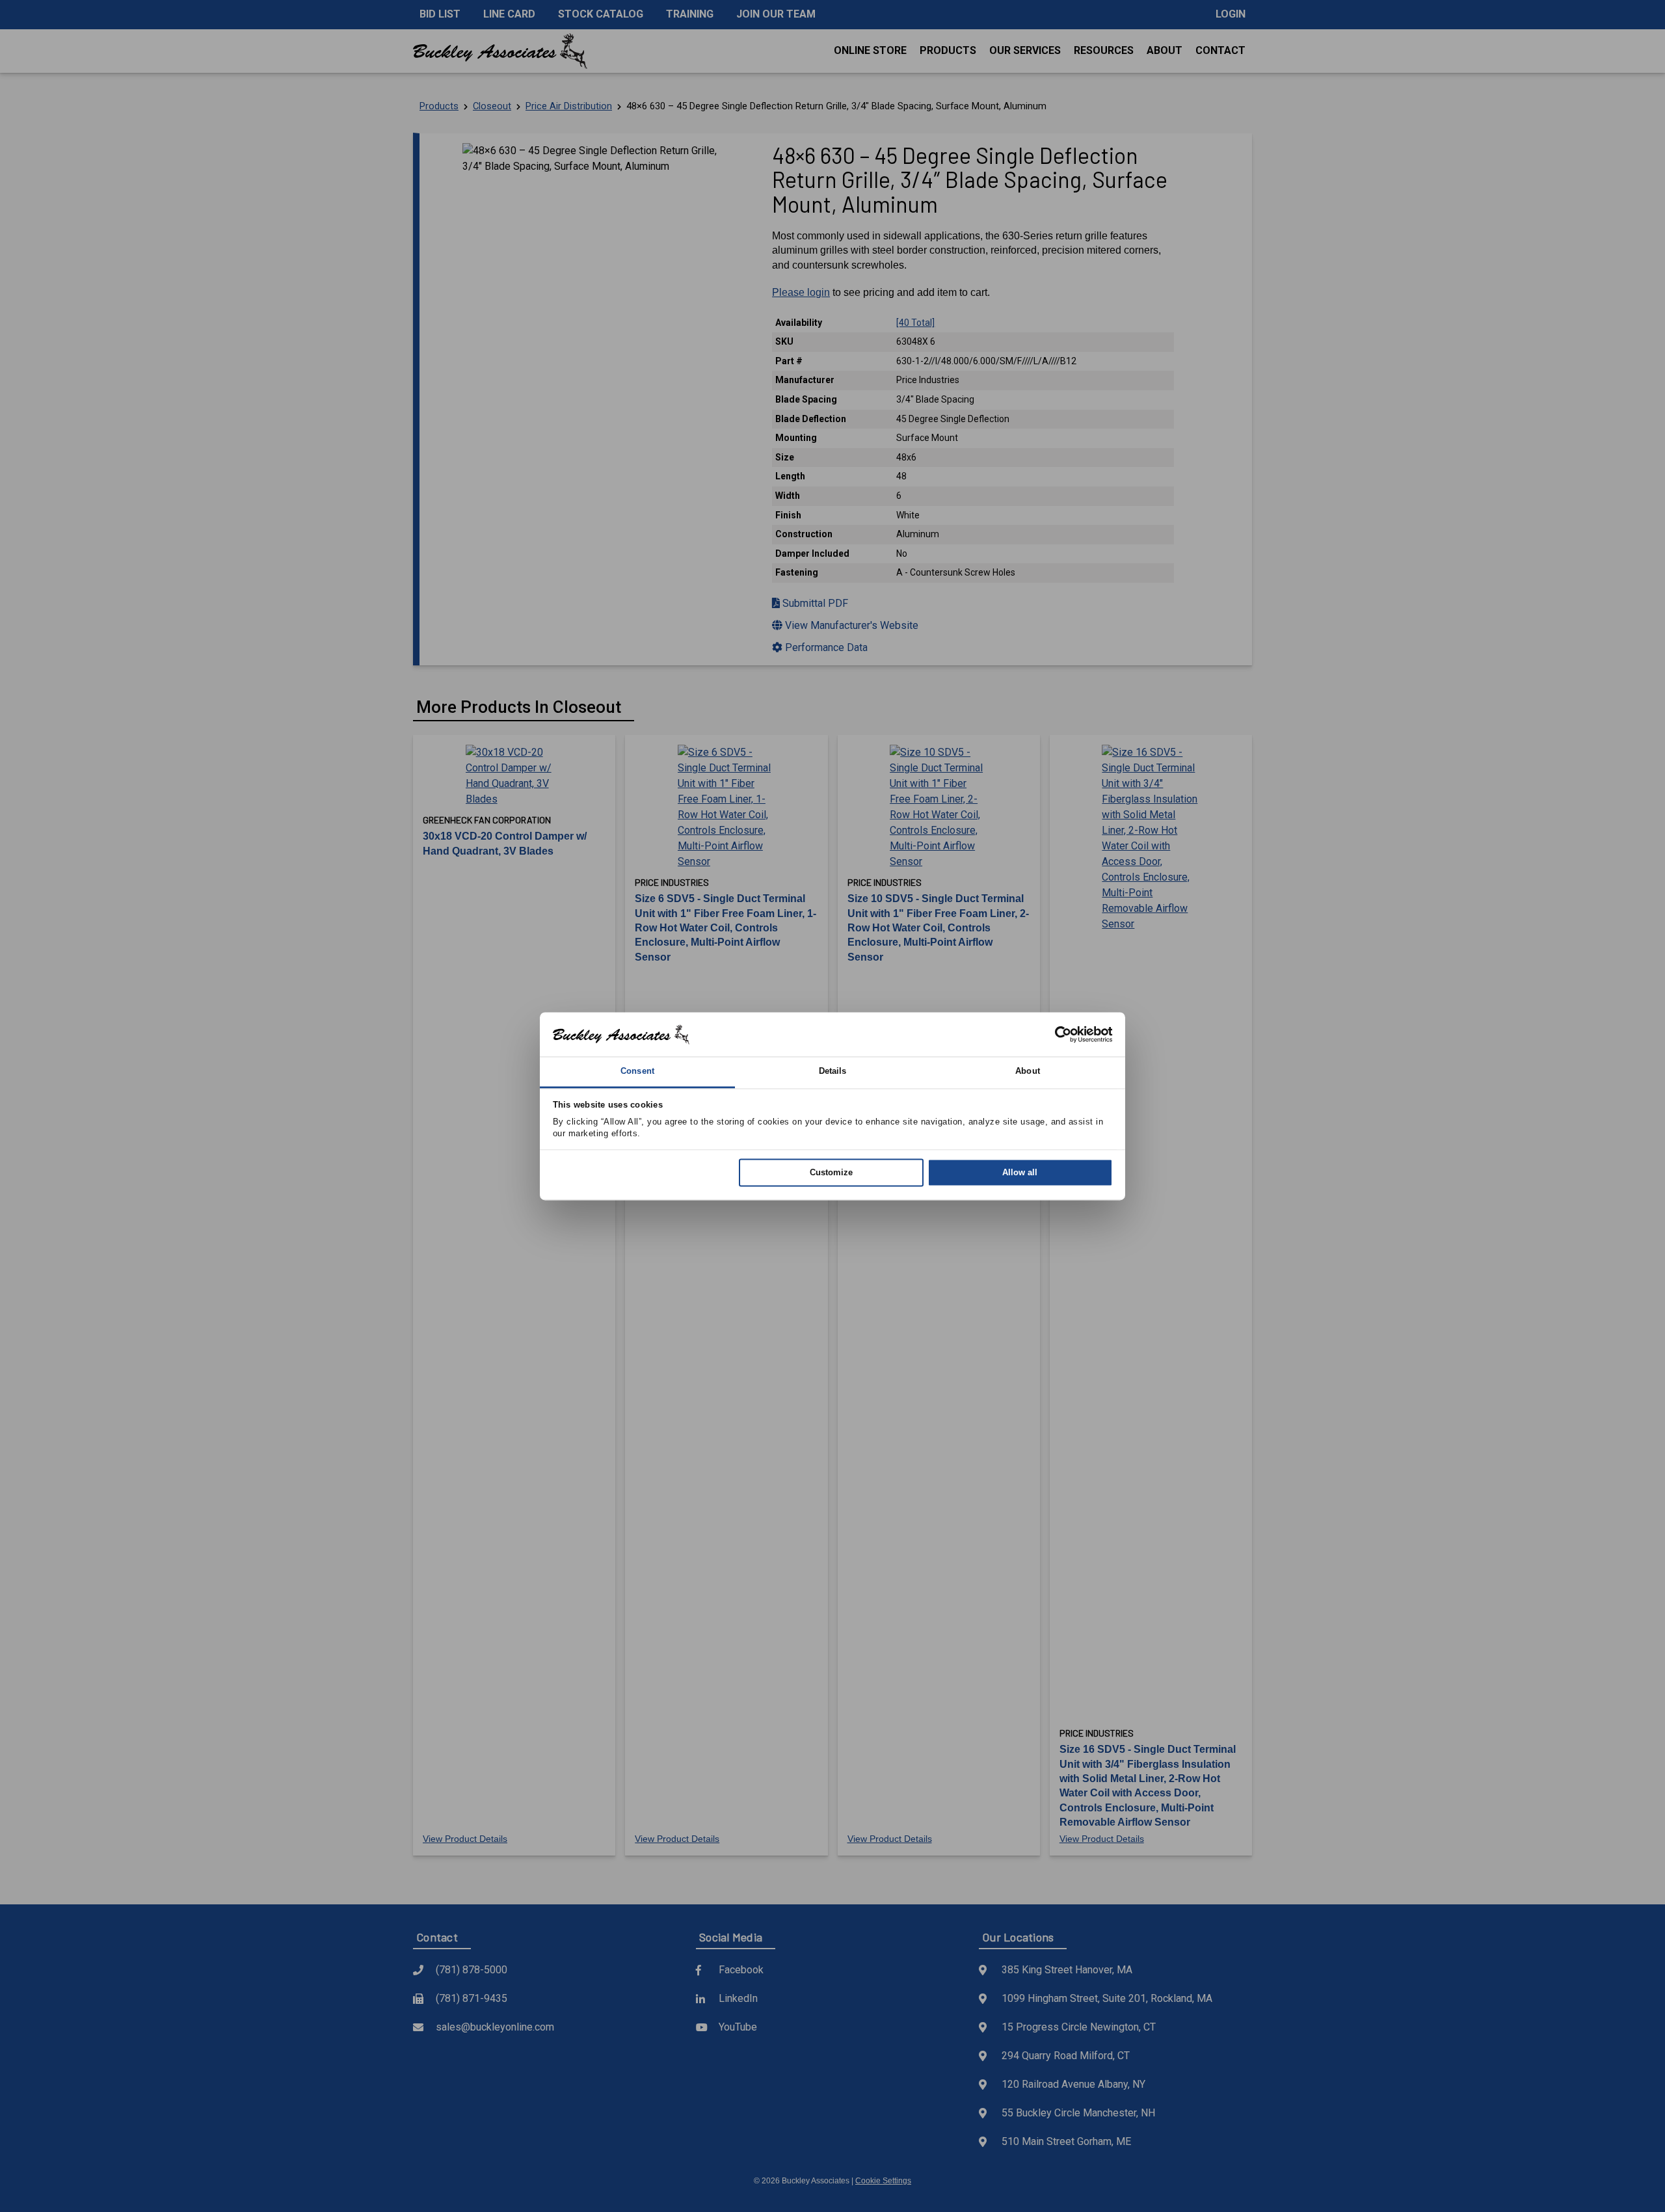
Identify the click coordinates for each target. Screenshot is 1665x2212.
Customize (831, 1173)
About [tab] (1028, 1072)
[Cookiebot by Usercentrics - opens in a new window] (1056, 1034)
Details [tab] (833, 1072)
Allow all (1020, 1173)
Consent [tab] (637, 1072)
